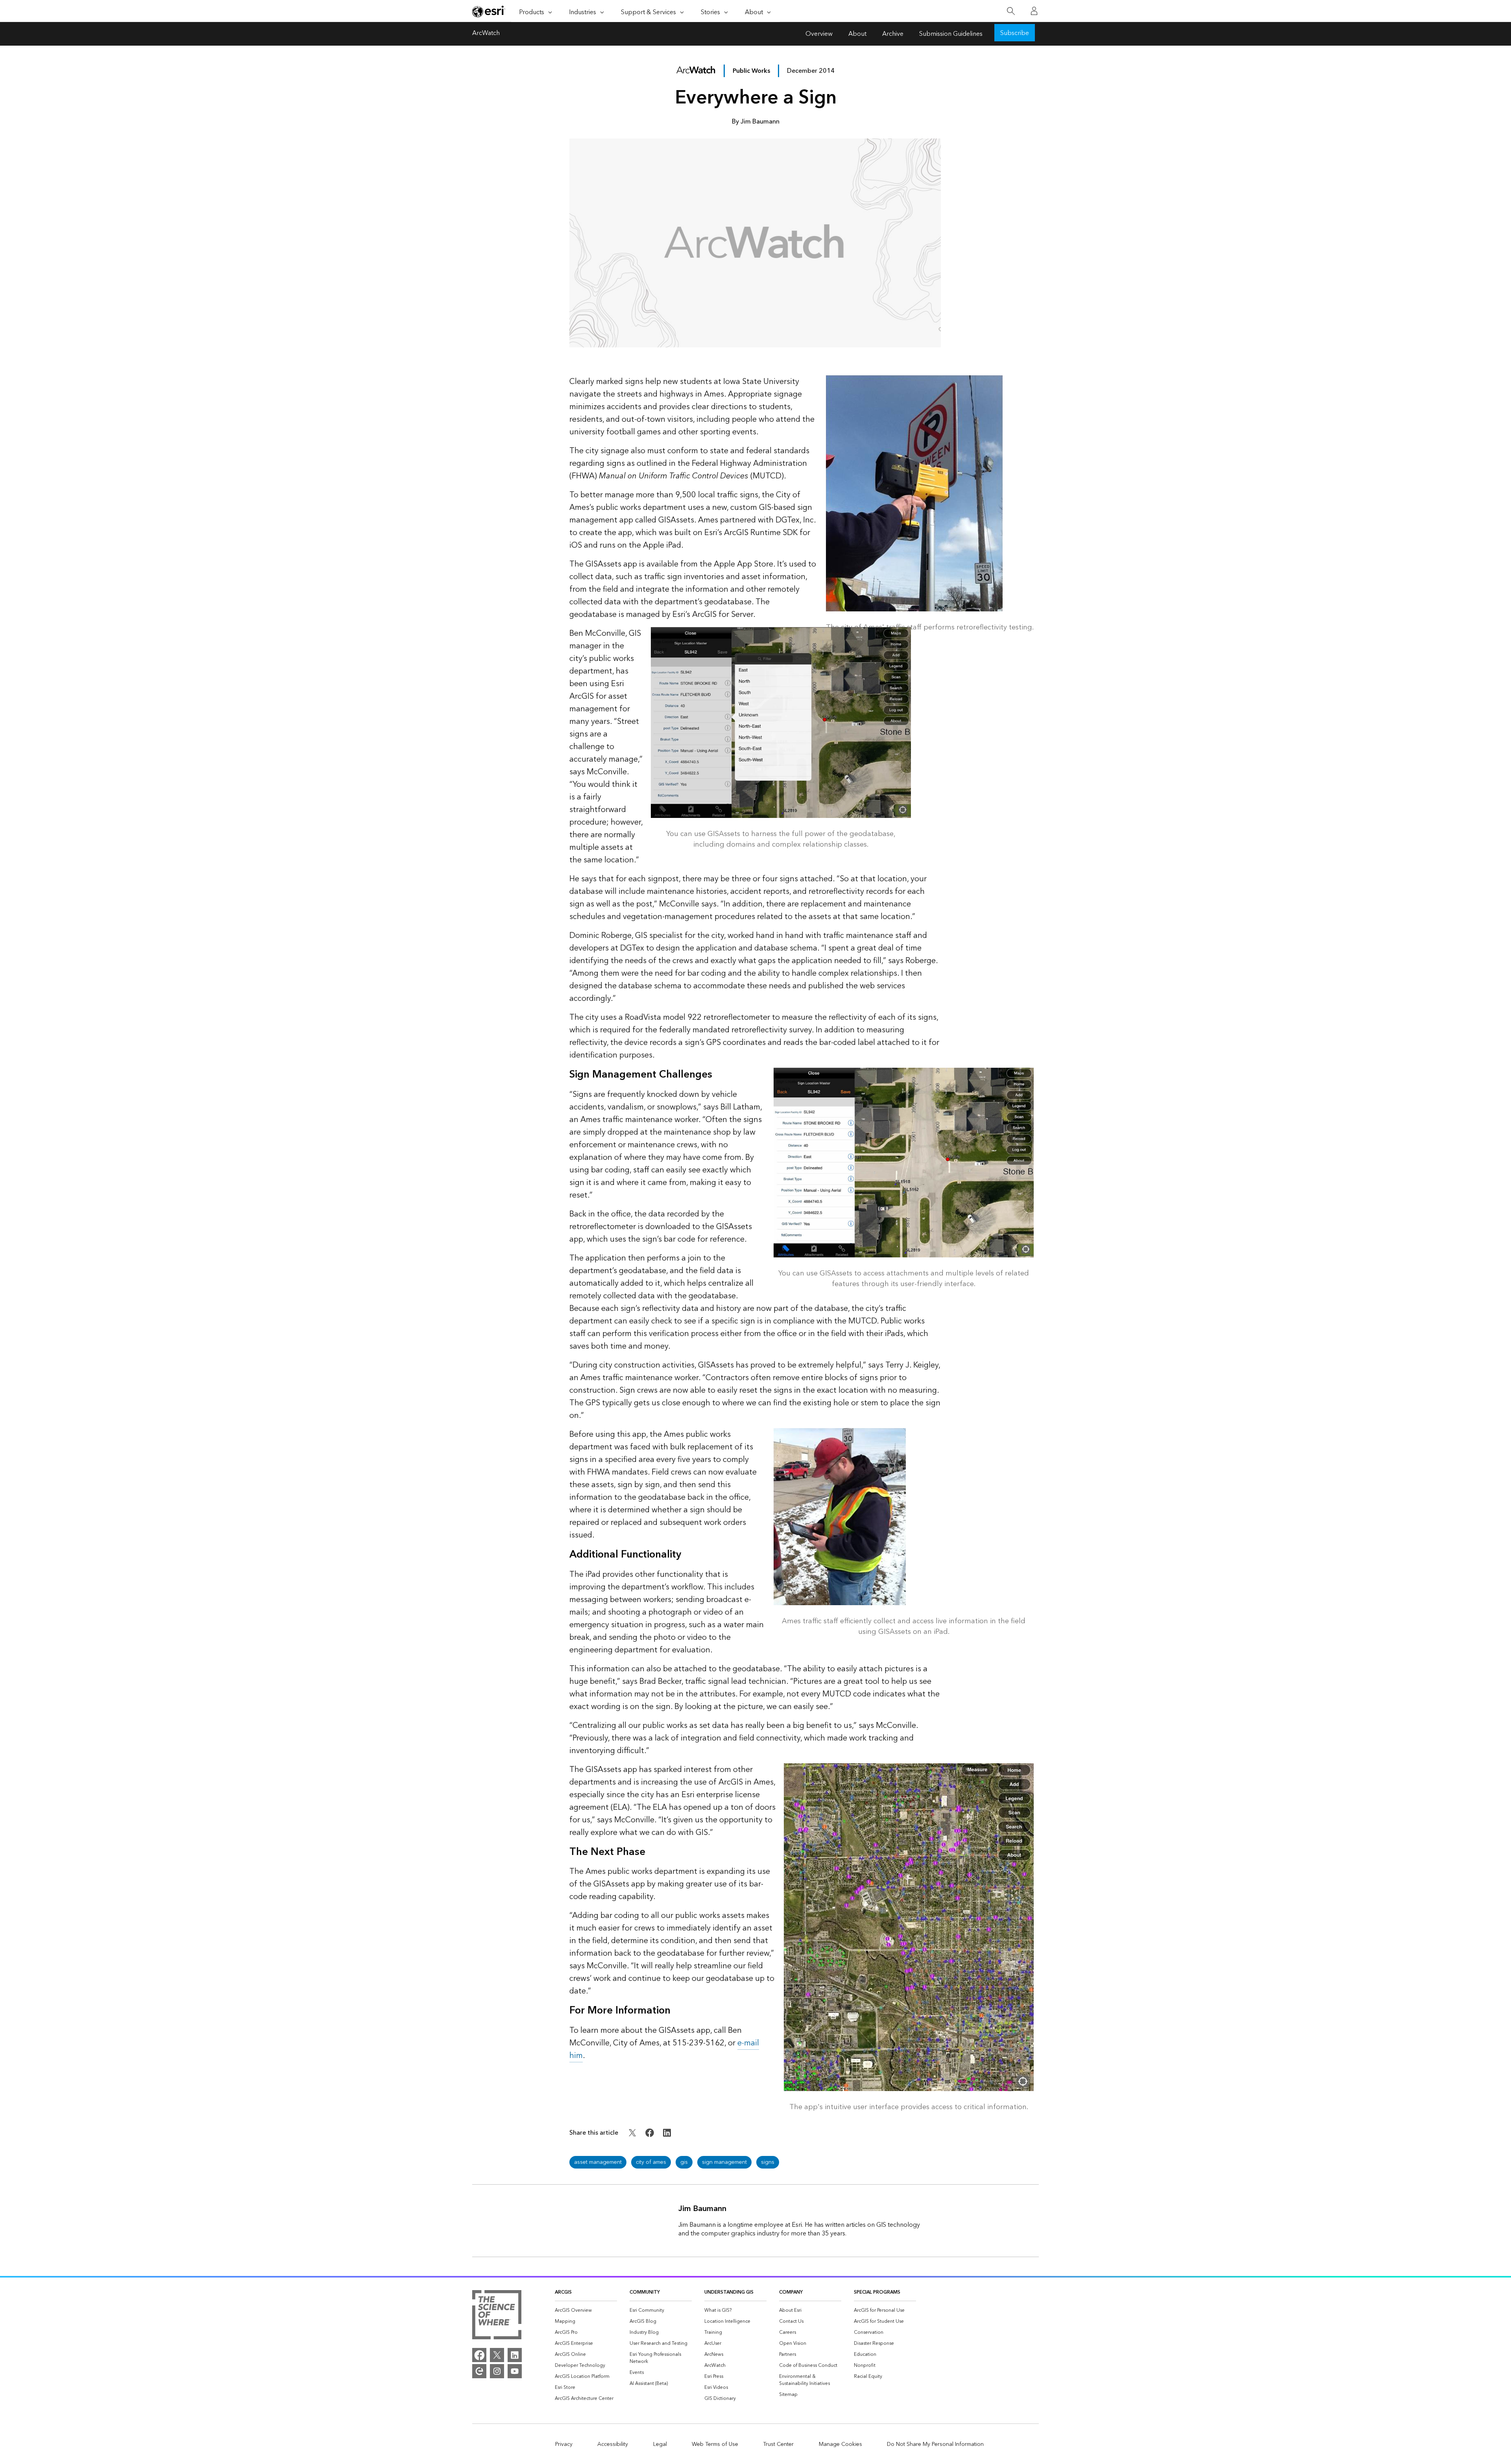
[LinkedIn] (515, 2355)
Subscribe (1015, 33)
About (857, 34)
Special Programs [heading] (877, 2292)
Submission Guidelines (951, 34)
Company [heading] (791, 2292)
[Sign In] (1034, 11)
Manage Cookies (840, 2444)
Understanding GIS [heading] (729, 2292)
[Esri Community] (479, 2371)
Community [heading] (645, 2292)
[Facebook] (479, 2355)
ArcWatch (486, 34)
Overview (819, 34)
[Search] (1011, 11)
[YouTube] (515, 2371)
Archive (893, 34)
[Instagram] (497, 2371)
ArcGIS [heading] (563, 2292)
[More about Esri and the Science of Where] (497, 2316)
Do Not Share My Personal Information (935, 2444)
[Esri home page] (489, 11)
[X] (497, 2355)
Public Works (751, 71)
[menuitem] (586, 2311)
